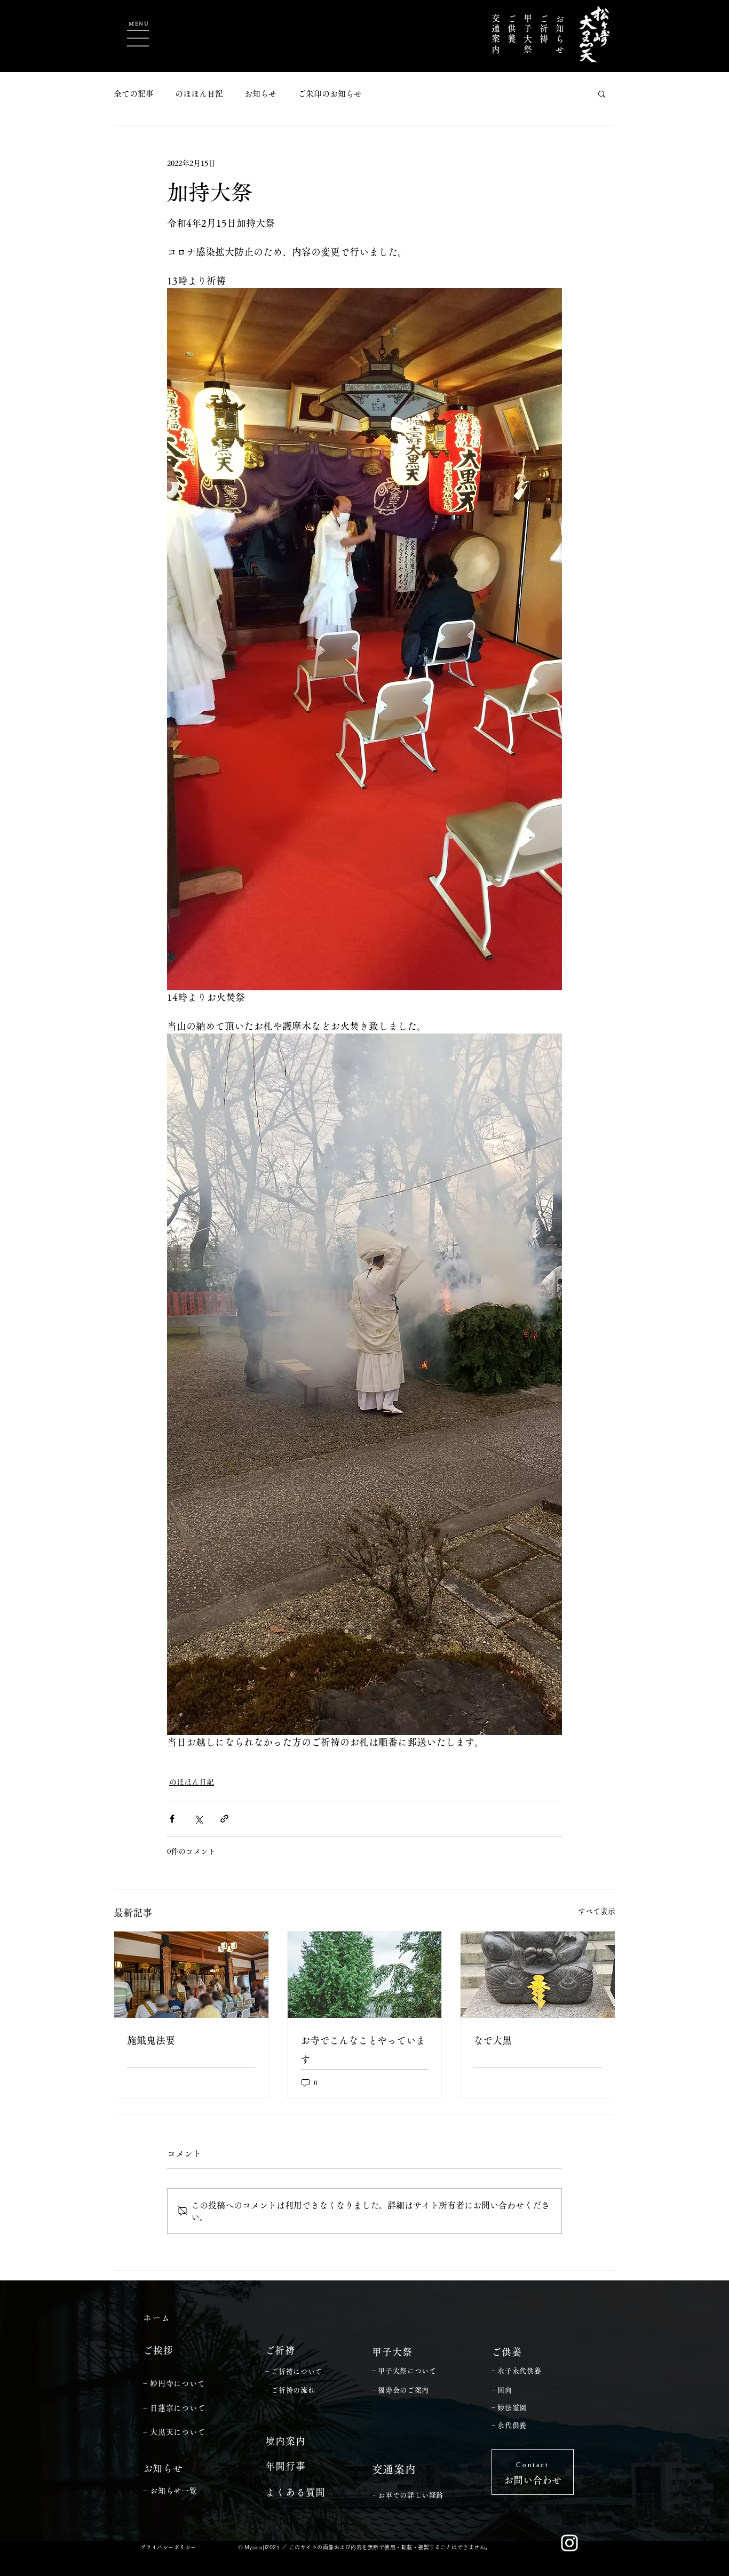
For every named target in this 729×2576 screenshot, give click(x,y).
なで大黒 (493, 2040)
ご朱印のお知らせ (330, 94)
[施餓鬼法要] (191, 1975)
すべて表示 (597, 1911)
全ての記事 (134, 94)
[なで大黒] (538, 1975)
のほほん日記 (199, 94)
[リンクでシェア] (224, 1819)
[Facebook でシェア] (172, 1819)
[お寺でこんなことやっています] (365, 1975)
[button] (138, 38)
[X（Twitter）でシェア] (198, 1819)
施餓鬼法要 (151, 2040)
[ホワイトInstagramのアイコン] (569, 2543)
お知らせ (260, 94)
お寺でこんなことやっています (363, 2050)
